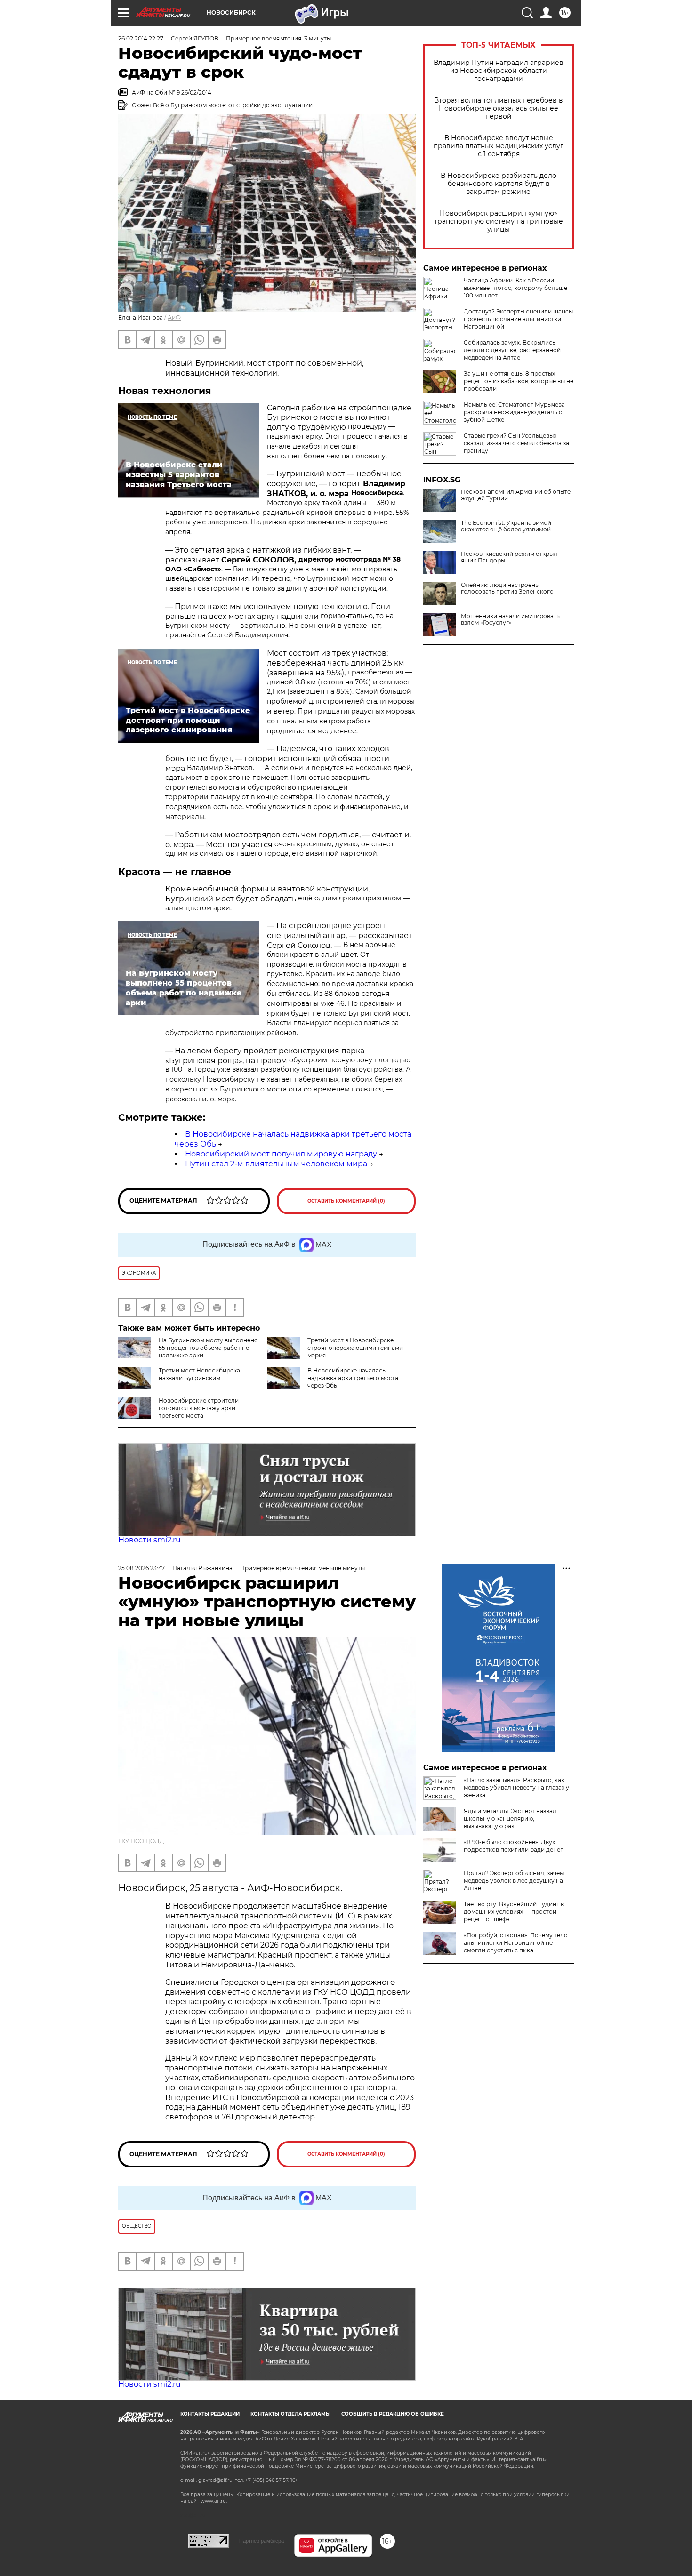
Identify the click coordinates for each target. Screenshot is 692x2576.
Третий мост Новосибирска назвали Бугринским (199, 1374)
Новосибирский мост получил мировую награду (281, 1154)
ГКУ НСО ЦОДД (141, 1841)
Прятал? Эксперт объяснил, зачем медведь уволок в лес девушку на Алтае (514, 1881)
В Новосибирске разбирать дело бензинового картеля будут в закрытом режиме (499, 184)
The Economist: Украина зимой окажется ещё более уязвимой (506, 526)
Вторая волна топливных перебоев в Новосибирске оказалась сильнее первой (499, 108)
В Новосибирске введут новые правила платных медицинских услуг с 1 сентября (499, 146)
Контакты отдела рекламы (290, 2414)
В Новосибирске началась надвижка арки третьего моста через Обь (353, 1378)
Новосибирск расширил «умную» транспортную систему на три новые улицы (499, 221)
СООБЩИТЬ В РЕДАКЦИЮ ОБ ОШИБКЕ (393, 2414)
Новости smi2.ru (149, 1540)
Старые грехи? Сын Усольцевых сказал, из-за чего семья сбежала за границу (516, 443)
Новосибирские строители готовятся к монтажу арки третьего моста (199, 1408)
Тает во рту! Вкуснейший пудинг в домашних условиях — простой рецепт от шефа (514, 1912)
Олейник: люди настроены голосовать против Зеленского (507, 588)
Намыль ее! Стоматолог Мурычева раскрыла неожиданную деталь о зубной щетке (514, 412)
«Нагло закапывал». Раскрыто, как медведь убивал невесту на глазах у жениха (516, 1787)
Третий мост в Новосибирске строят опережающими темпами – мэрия (357, 1348)
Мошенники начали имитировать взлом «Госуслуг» (510, 619)
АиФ (174, 317)
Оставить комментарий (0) (346, 1201)
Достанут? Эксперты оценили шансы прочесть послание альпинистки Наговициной (518, 319)
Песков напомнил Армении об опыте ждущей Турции (516, 495)
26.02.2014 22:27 (141, 38)
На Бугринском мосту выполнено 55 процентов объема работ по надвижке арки (208, 1348)
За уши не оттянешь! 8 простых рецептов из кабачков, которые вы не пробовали (519, 381)
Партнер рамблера (262, 2541)
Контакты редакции (210, 2414)
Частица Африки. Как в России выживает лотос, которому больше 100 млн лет (515, 288)
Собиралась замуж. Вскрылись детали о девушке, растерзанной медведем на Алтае (512, 350)
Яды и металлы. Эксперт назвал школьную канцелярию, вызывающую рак (510, 1818)
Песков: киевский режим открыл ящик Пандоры (509, 557)
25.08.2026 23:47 (141, 1568)
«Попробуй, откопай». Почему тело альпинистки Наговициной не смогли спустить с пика (516, 1943)
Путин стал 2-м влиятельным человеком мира (276, 1164)
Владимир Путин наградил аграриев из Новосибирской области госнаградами (499, 71)
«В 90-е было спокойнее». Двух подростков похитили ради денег (513, 1846)
